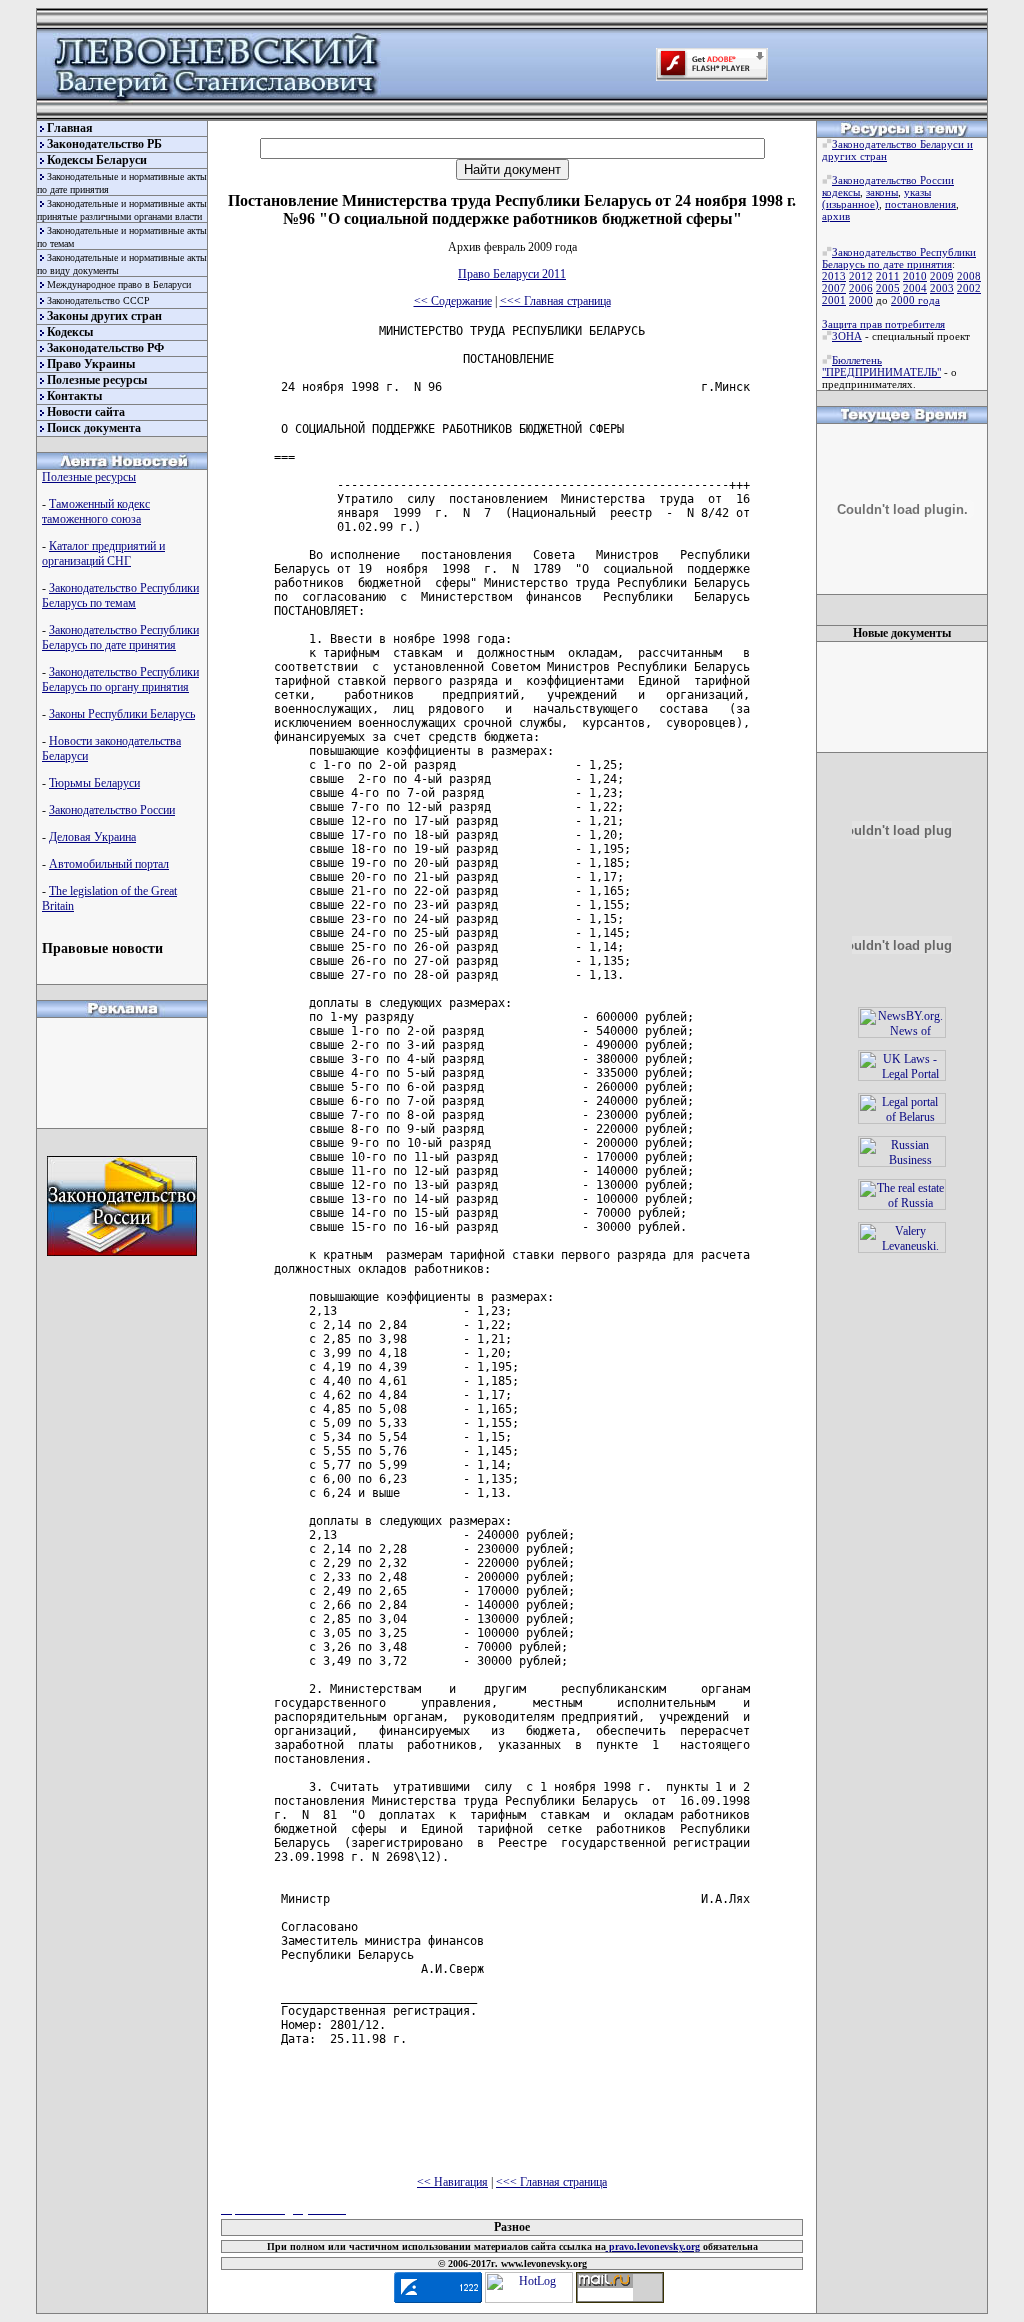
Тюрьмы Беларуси (94, 783)
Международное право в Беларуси (119, 284)
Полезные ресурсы (97, 380)
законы (882, 192)
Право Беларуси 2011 (512, 274)
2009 (942, 276)
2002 (969, 288)
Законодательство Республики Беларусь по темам (120, 595)
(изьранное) (850, 204)
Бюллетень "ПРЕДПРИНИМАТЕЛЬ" (881, 366)
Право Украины (91, 364)
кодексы (841, 192)
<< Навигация (452, 2182)
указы (917, 192)
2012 (861, 276)
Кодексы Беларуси (97, 160)
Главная (70, 128)
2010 (915, 276)
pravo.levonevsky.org (653, 2246)
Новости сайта (86, 412)
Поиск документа (94, 428)
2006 (861, 288)
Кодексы (70, 332)
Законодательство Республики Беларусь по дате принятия (120, 637)
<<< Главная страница (555, 301)
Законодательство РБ (104, 144)
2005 (888, 288)
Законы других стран (104, 316)
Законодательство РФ (105, 348)
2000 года (915, 300)
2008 (969, 276)
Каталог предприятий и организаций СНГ (103, 553)
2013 (834, 276)
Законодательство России (112, 810)
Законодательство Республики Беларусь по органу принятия (120, 679)
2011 (888, 276)
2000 (861, 300)
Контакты (74, 396)
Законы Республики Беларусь (122, 714)
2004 (915, 288)
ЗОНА (847, 336)
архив (836, 216)
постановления (920, 204)
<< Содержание (453, 301)
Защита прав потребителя (883, 324)
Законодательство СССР (98, 300)
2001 (834, 300)
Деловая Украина (92, 837)
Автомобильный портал (109, 864)
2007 (834, 288)
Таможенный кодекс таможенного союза (96, 511)
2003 (942, 288)
